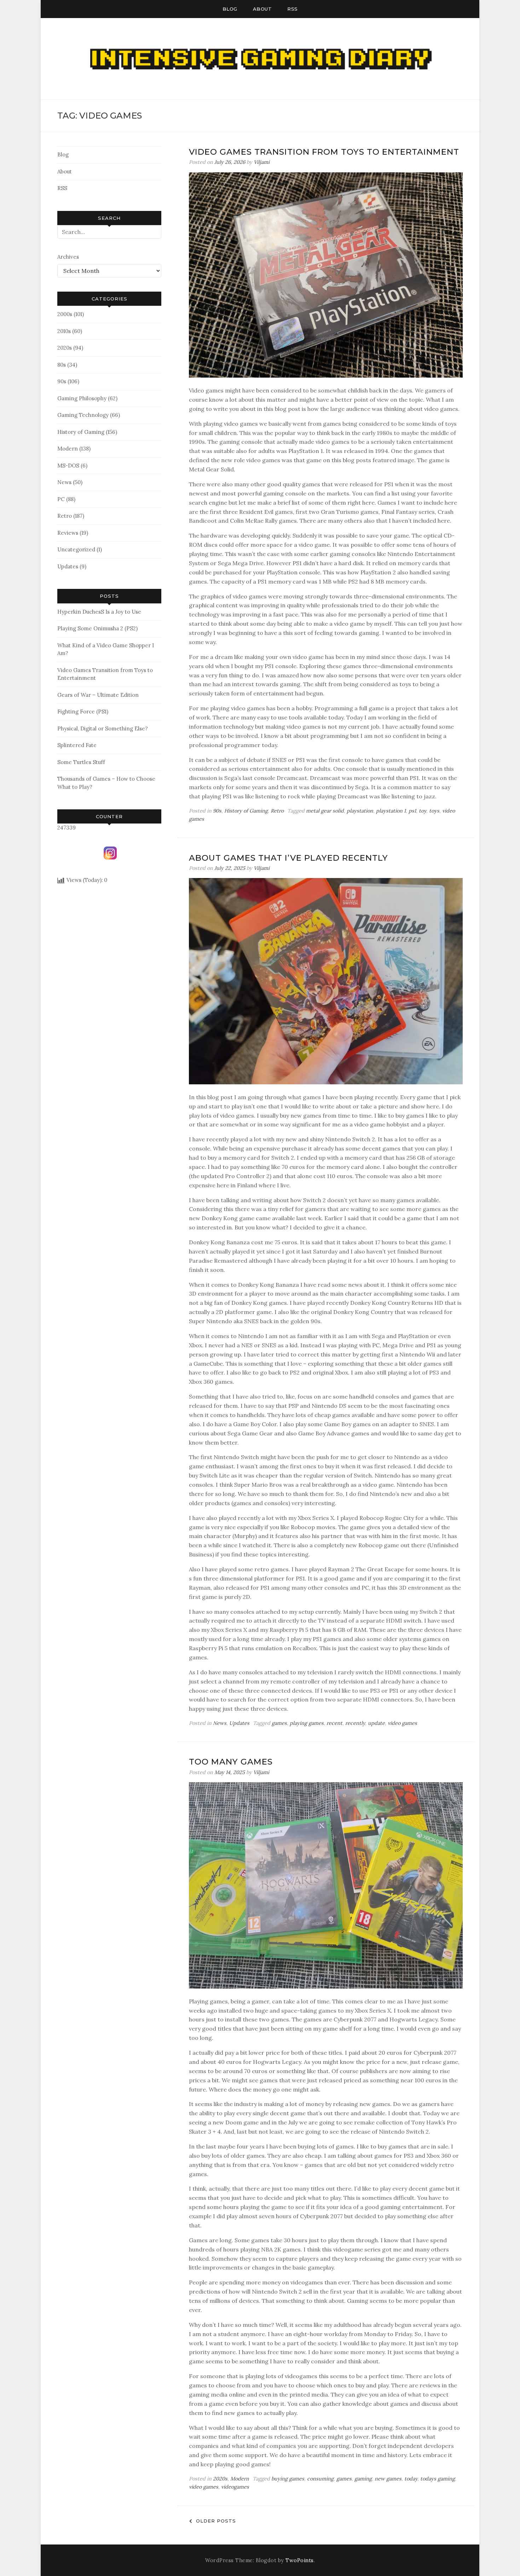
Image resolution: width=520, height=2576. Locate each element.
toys (434, 811)
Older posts (216, 2521)
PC (61, 499)
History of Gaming (81, 432)
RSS (293, 9)
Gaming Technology (83, 415)
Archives (68, 257)
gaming (363, 2479)
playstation (360, 811)
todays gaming (438, 2479)
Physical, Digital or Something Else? (103, 728)
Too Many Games (231, 1762)
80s (62, 365)
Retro (65, 516)
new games (388, 2479)
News (64, 482)
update (376, 1723)
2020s (65, 348)
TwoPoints (300, 2560)
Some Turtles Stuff (81, 762)
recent (334, 1723)
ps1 (412, 811)
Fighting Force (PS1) (83, 712)
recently (355, 1723)
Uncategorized (76, 549)
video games (402, 1723)
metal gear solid (325, 811)
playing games (307, 1723)
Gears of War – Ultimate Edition (98, 695)
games (279, 1723)
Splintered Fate (77, 745)
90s (62, 381)
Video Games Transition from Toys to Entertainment (324, 152)
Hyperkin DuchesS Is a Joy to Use (99, 612)
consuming (320, 2479)
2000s (65, 314)
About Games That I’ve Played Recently (288, 858)
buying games (288, 2479)
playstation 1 (391, 811)
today (411, 2479)
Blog (230, 9)
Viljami (262, 162)
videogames (235, 2487)
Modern (68, 449)
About (262, 9)
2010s (64, 331)
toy (423, 811)
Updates (68, 566)
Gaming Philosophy (82, 398)
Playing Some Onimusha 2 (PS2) (97, 628)
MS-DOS (68, 466)
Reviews (68, 533)
